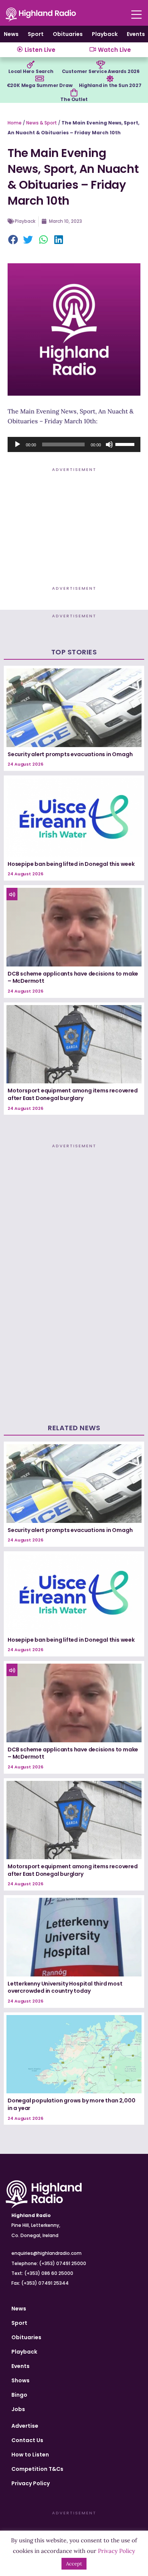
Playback (105, 34)
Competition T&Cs (37, 2469)
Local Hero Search (31, 71)
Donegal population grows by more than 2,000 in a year (71, 2104)
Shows (20, 2380)
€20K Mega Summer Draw (40, 85)
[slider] (126, 444)
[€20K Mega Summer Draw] (39, 79)
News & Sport (42, 123)
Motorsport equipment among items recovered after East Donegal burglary (73, 1094)
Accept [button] (74, 2564)
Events (136, 34)
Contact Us (27, 2440)
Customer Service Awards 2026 (101, 71)
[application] (74, 444)
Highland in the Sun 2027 (110, 85)
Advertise (25, 2426)
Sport (36, 34)
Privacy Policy (31, 2483)
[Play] (17, 444)
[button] (13, 240)
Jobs (18, 2409)
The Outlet (74, 99)
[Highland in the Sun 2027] (110, 79)
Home (15, 123)
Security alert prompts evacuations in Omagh (70, 754)
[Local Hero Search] (31, 65)
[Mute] (109, 444)
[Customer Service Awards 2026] (101, 65)
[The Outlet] (74, 93)
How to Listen (30, 2455)
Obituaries (68, 34)
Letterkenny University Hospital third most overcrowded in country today (65, 1987)
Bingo (19, 2395)
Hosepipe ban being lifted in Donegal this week (71, 864)
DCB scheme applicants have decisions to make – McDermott (73, 977)
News (11, 34)
